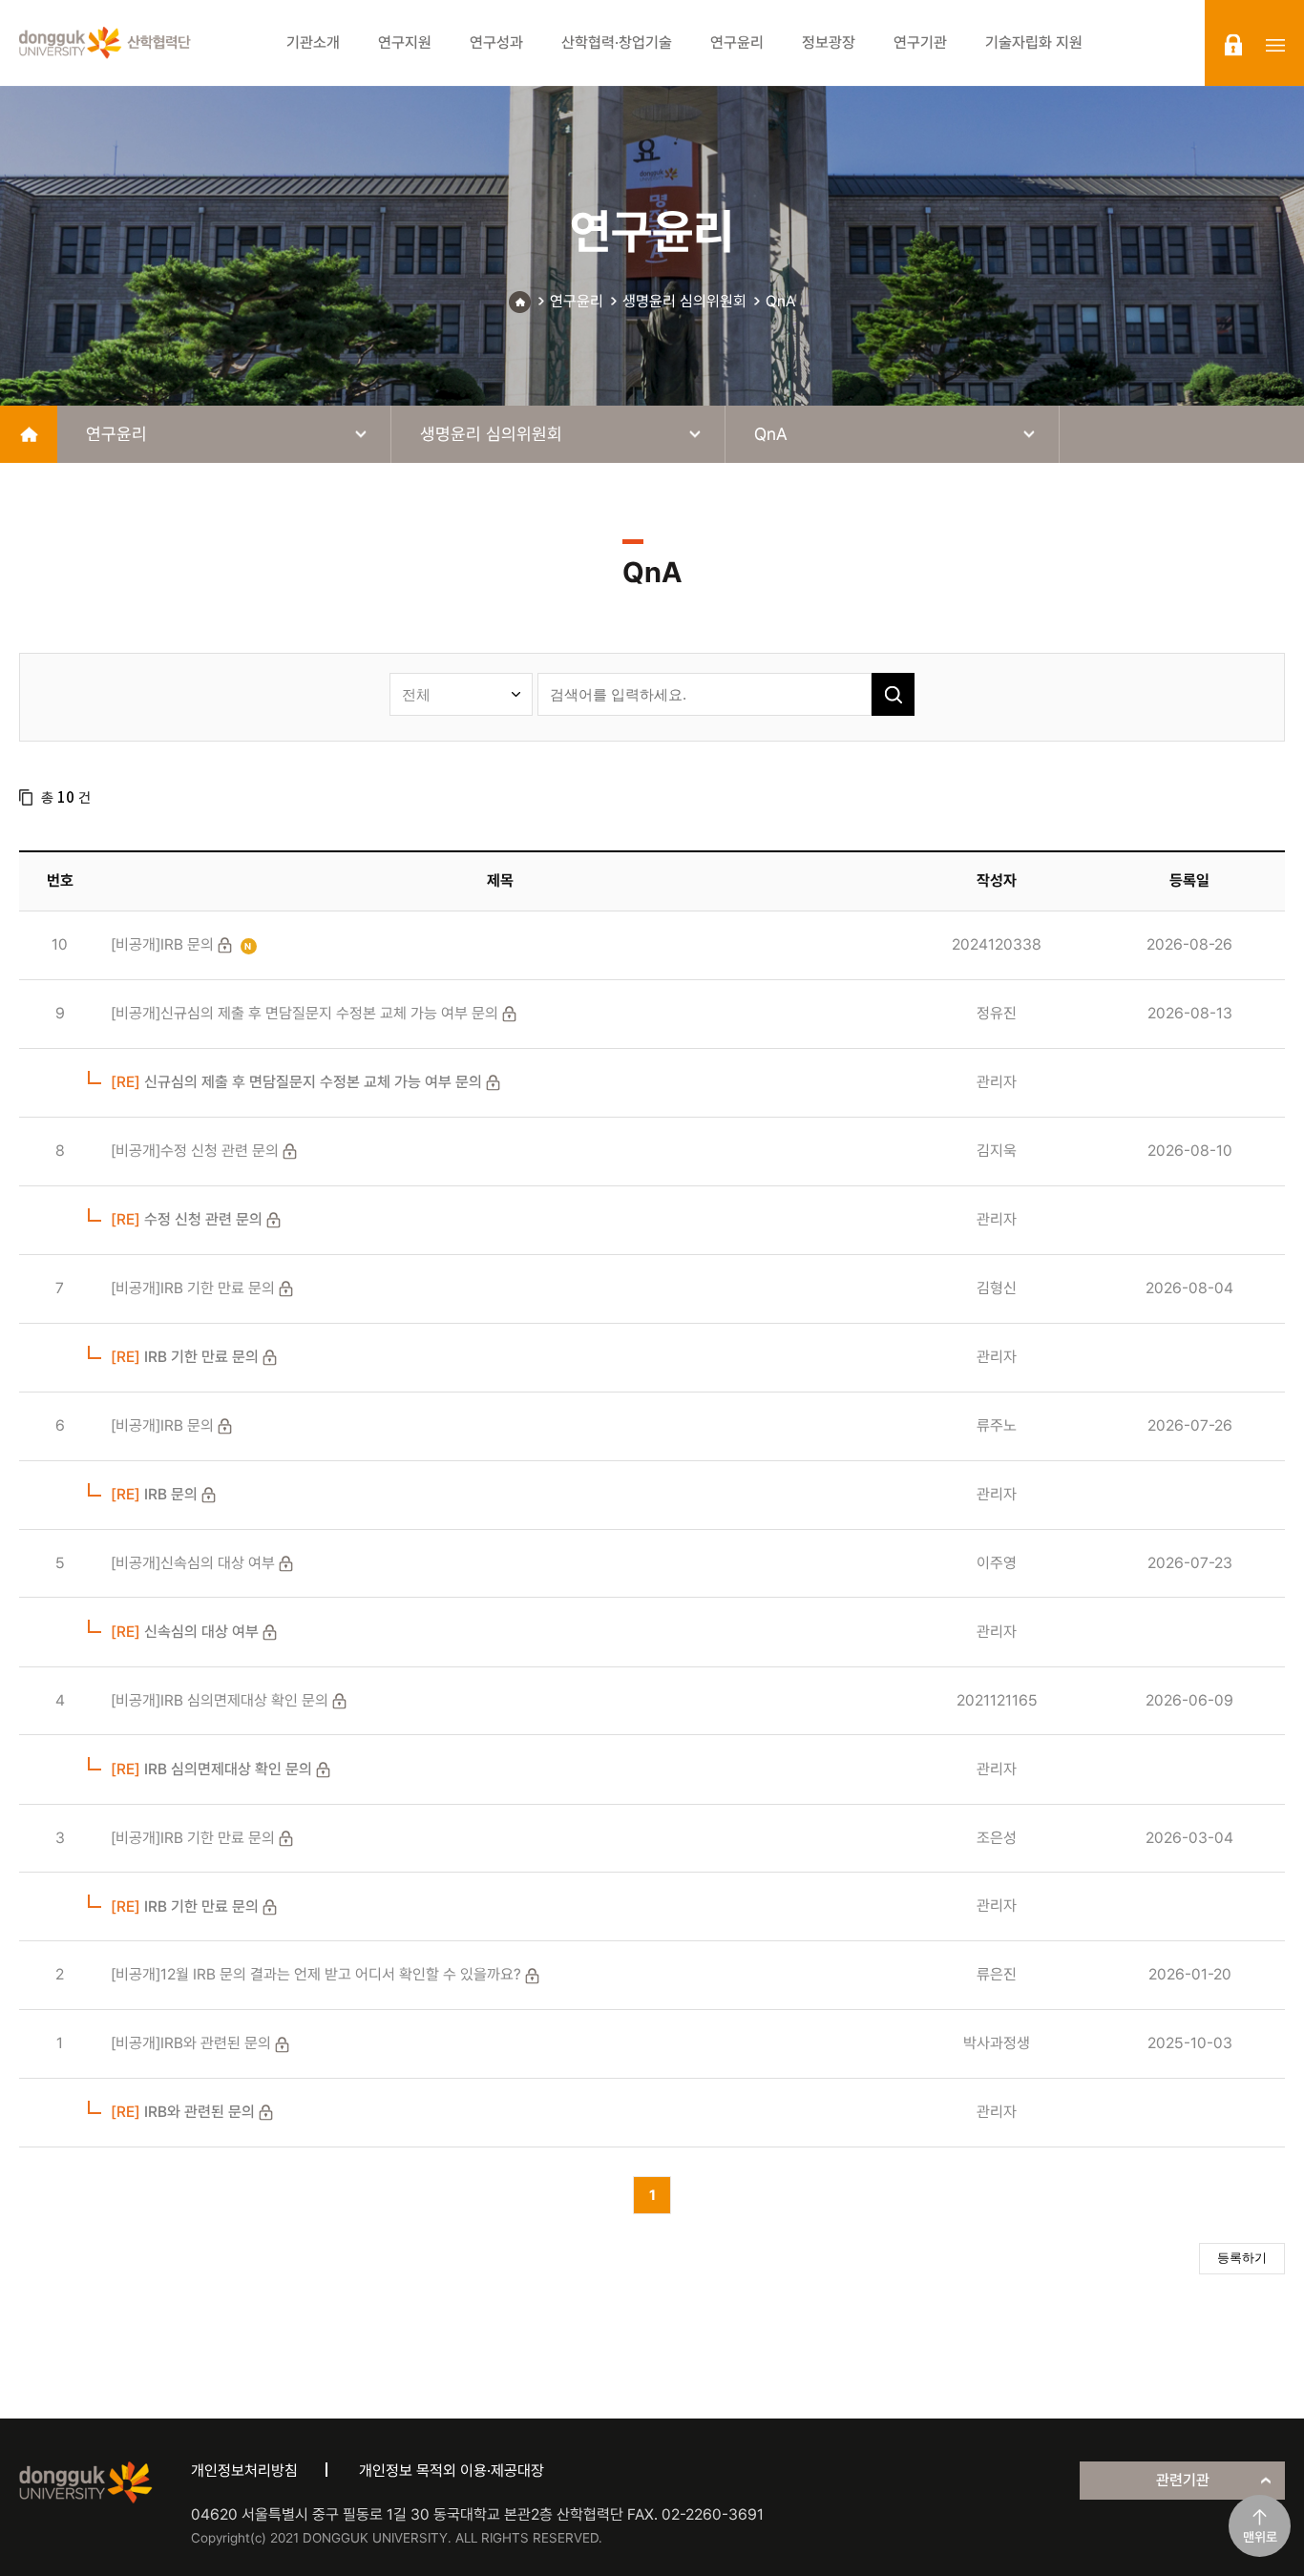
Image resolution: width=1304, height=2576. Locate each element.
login (1233, 45)
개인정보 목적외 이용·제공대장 (452, 2471)
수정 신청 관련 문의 (187, 1219)
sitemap (1275, 45)
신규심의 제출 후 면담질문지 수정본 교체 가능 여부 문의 (296, 1082)
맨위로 (1260, 2537)
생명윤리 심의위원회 (684, 301)
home (29, 434)
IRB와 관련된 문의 (183, 2112)
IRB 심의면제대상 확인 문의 (211, 1769)
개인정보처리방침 (244, 2471)
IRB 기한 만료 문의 (185, 1357)
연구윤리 (577, 301)
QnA (780, 301)
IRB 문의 (154, 1494)
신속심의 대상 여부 (185, 1632)
